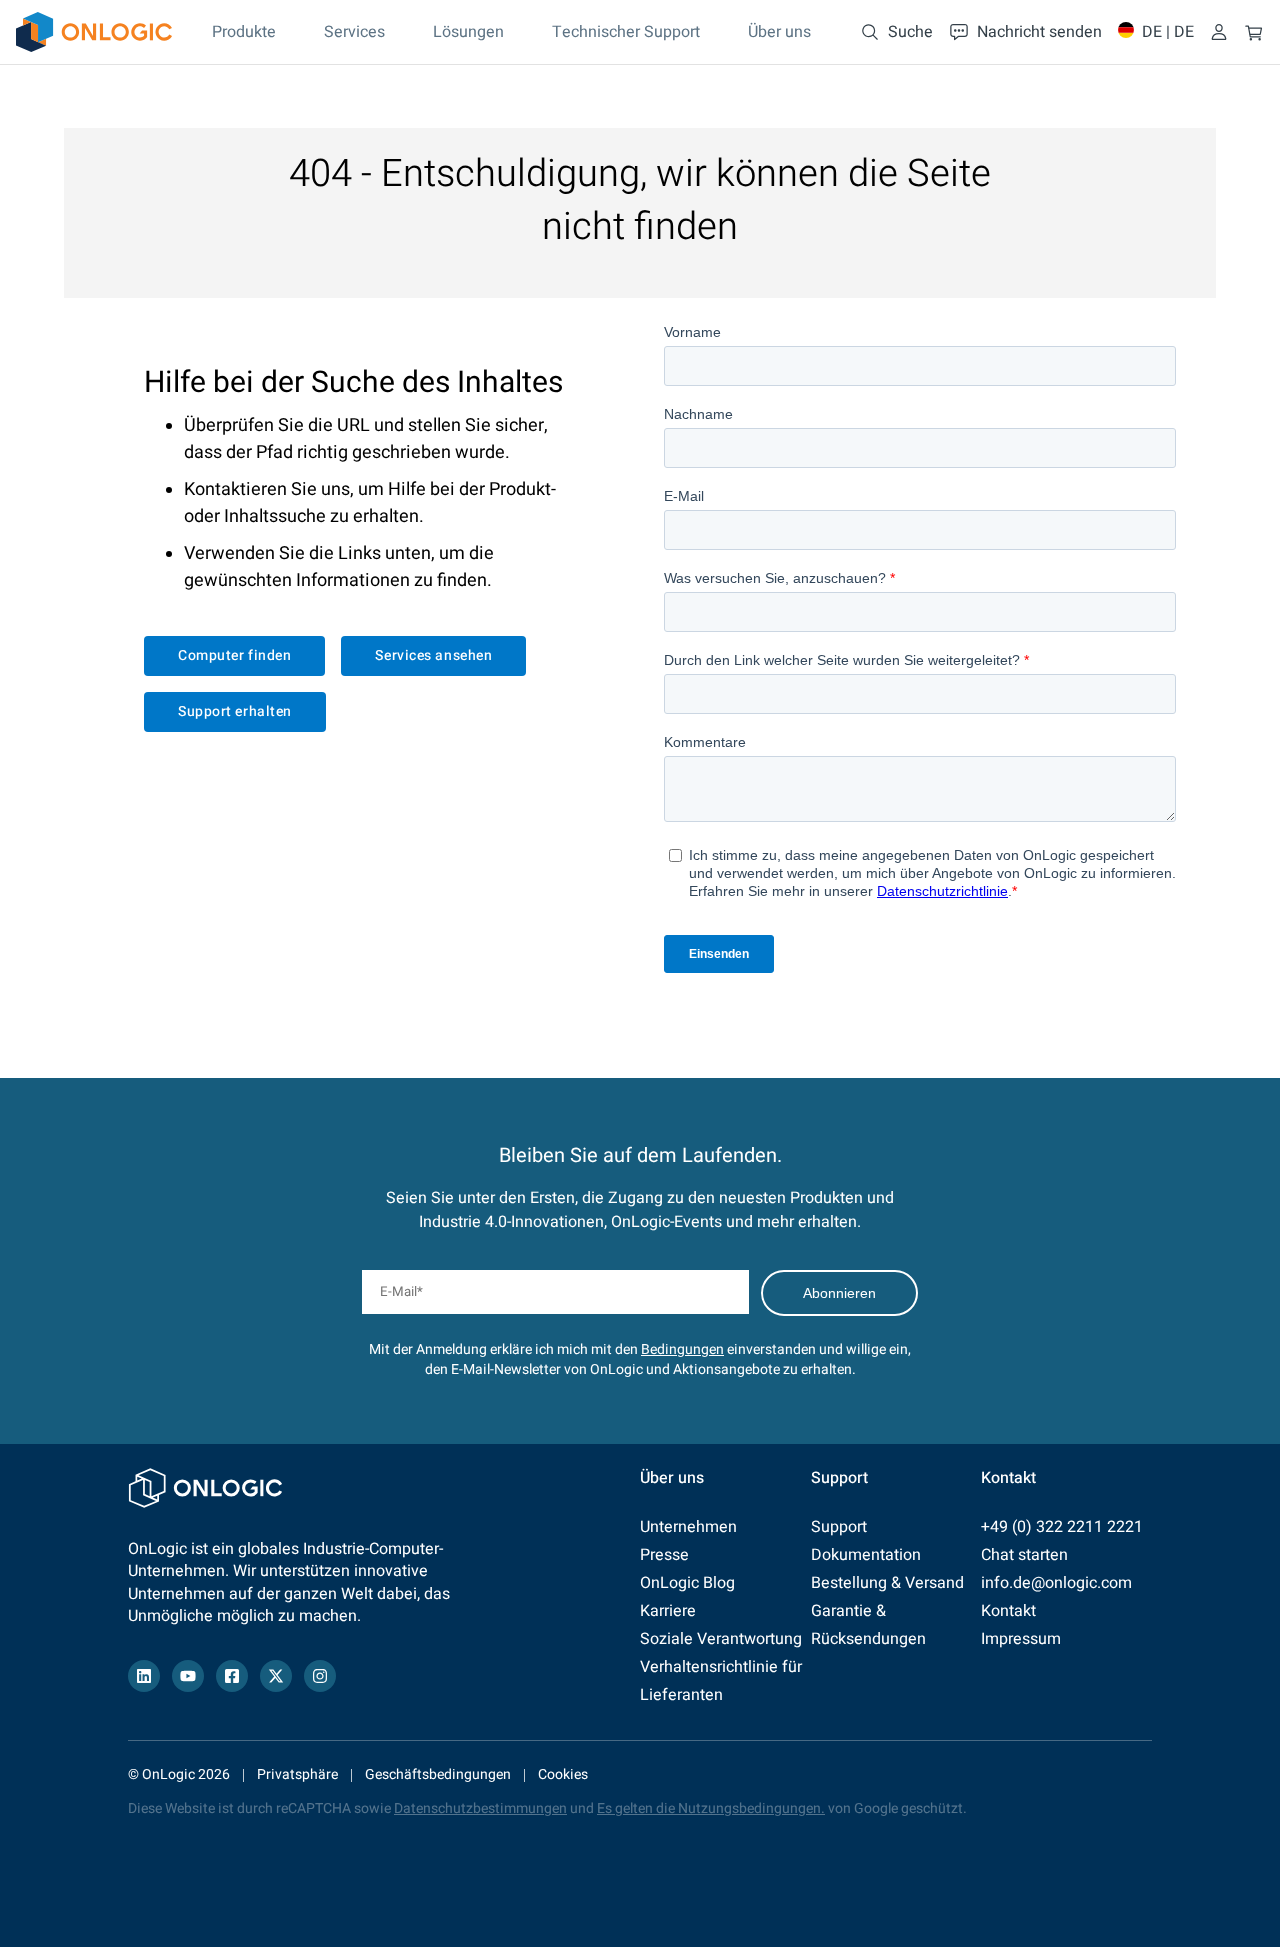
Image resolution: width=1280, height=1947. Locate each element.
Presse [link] (664, 1555)
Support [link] (839, 1527)
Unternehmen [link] (688, 1527)
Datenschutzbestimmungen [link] (480, 1808)
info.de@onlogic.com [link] (1056, 1583)
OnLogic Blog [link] (687, 1583)
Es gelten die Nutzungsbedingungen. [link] (711, 1808)
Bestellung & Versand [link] (887, 1583)
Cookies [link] (563, 1774)
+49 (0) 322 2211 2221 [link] (1062, 1527)
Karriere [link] (668, 1611)
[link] (94, 32)
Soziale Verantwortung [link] (721, 1639)
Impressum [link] (1021, 1639)
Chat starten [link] (1024, 1555)
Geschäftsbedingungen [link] (438, 1774)
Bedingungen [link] (682, 1349)
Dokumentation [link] (866, 1555)
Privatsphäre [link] (297, 1774)
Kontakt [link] (1008, 1611)
